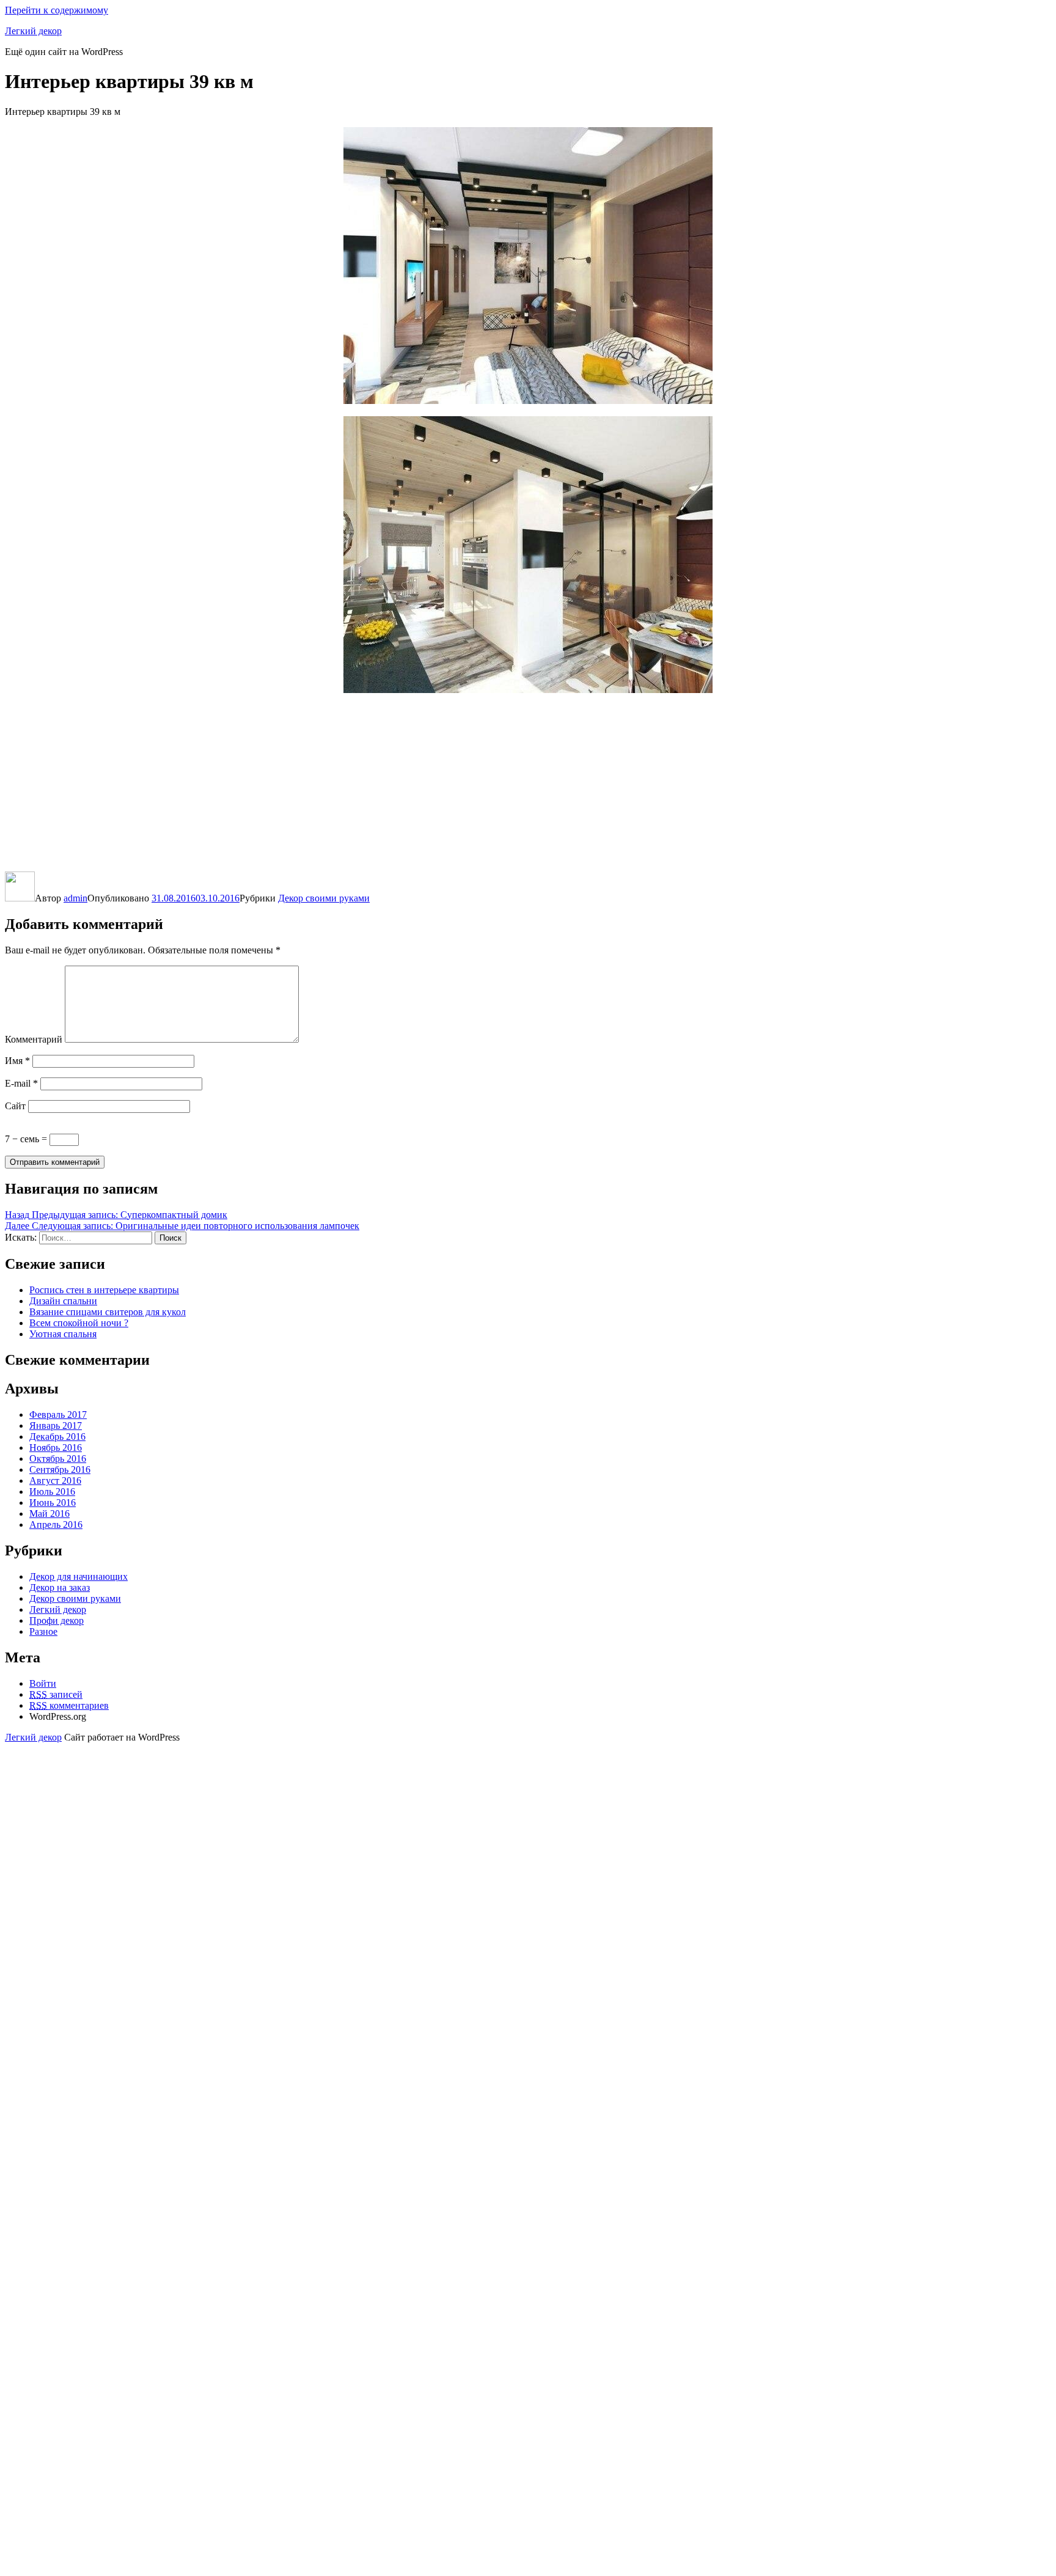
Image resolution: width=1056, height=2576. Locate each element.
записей (56, 1694)
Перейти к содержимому (57, 10)
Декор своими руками (324, 898)
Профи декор (57, 1620)
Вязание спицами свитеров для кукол (108, 1312)
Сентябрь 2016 (60, 1470)
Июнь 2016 (53, 1503)
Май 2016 (50, 1514)
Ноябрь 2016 (56, 1448)
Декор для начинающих (79, 1576)
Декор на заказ (60, 1587)
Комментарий (34, 1039)
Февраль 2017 (58, 1415)
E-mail (21, 1083)
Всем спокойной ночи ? (79, 1323)
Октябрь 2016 (58, 1459)
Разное (43, 1631)
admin (75, 898)
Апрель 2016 (56, 1525)
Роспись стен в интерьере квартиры (104, 1290)
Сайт (15, 1106)
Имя (17, 1061)
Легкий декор (33, 31)
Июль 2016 (52, 1492)
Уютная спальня (63, 1334)
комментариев (69, 1705)
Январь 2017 (56, 1426)
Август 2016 (55, 1481)
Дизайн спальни (63, 1301)
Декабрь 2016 (57, 1437)
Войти (43, 1683)
